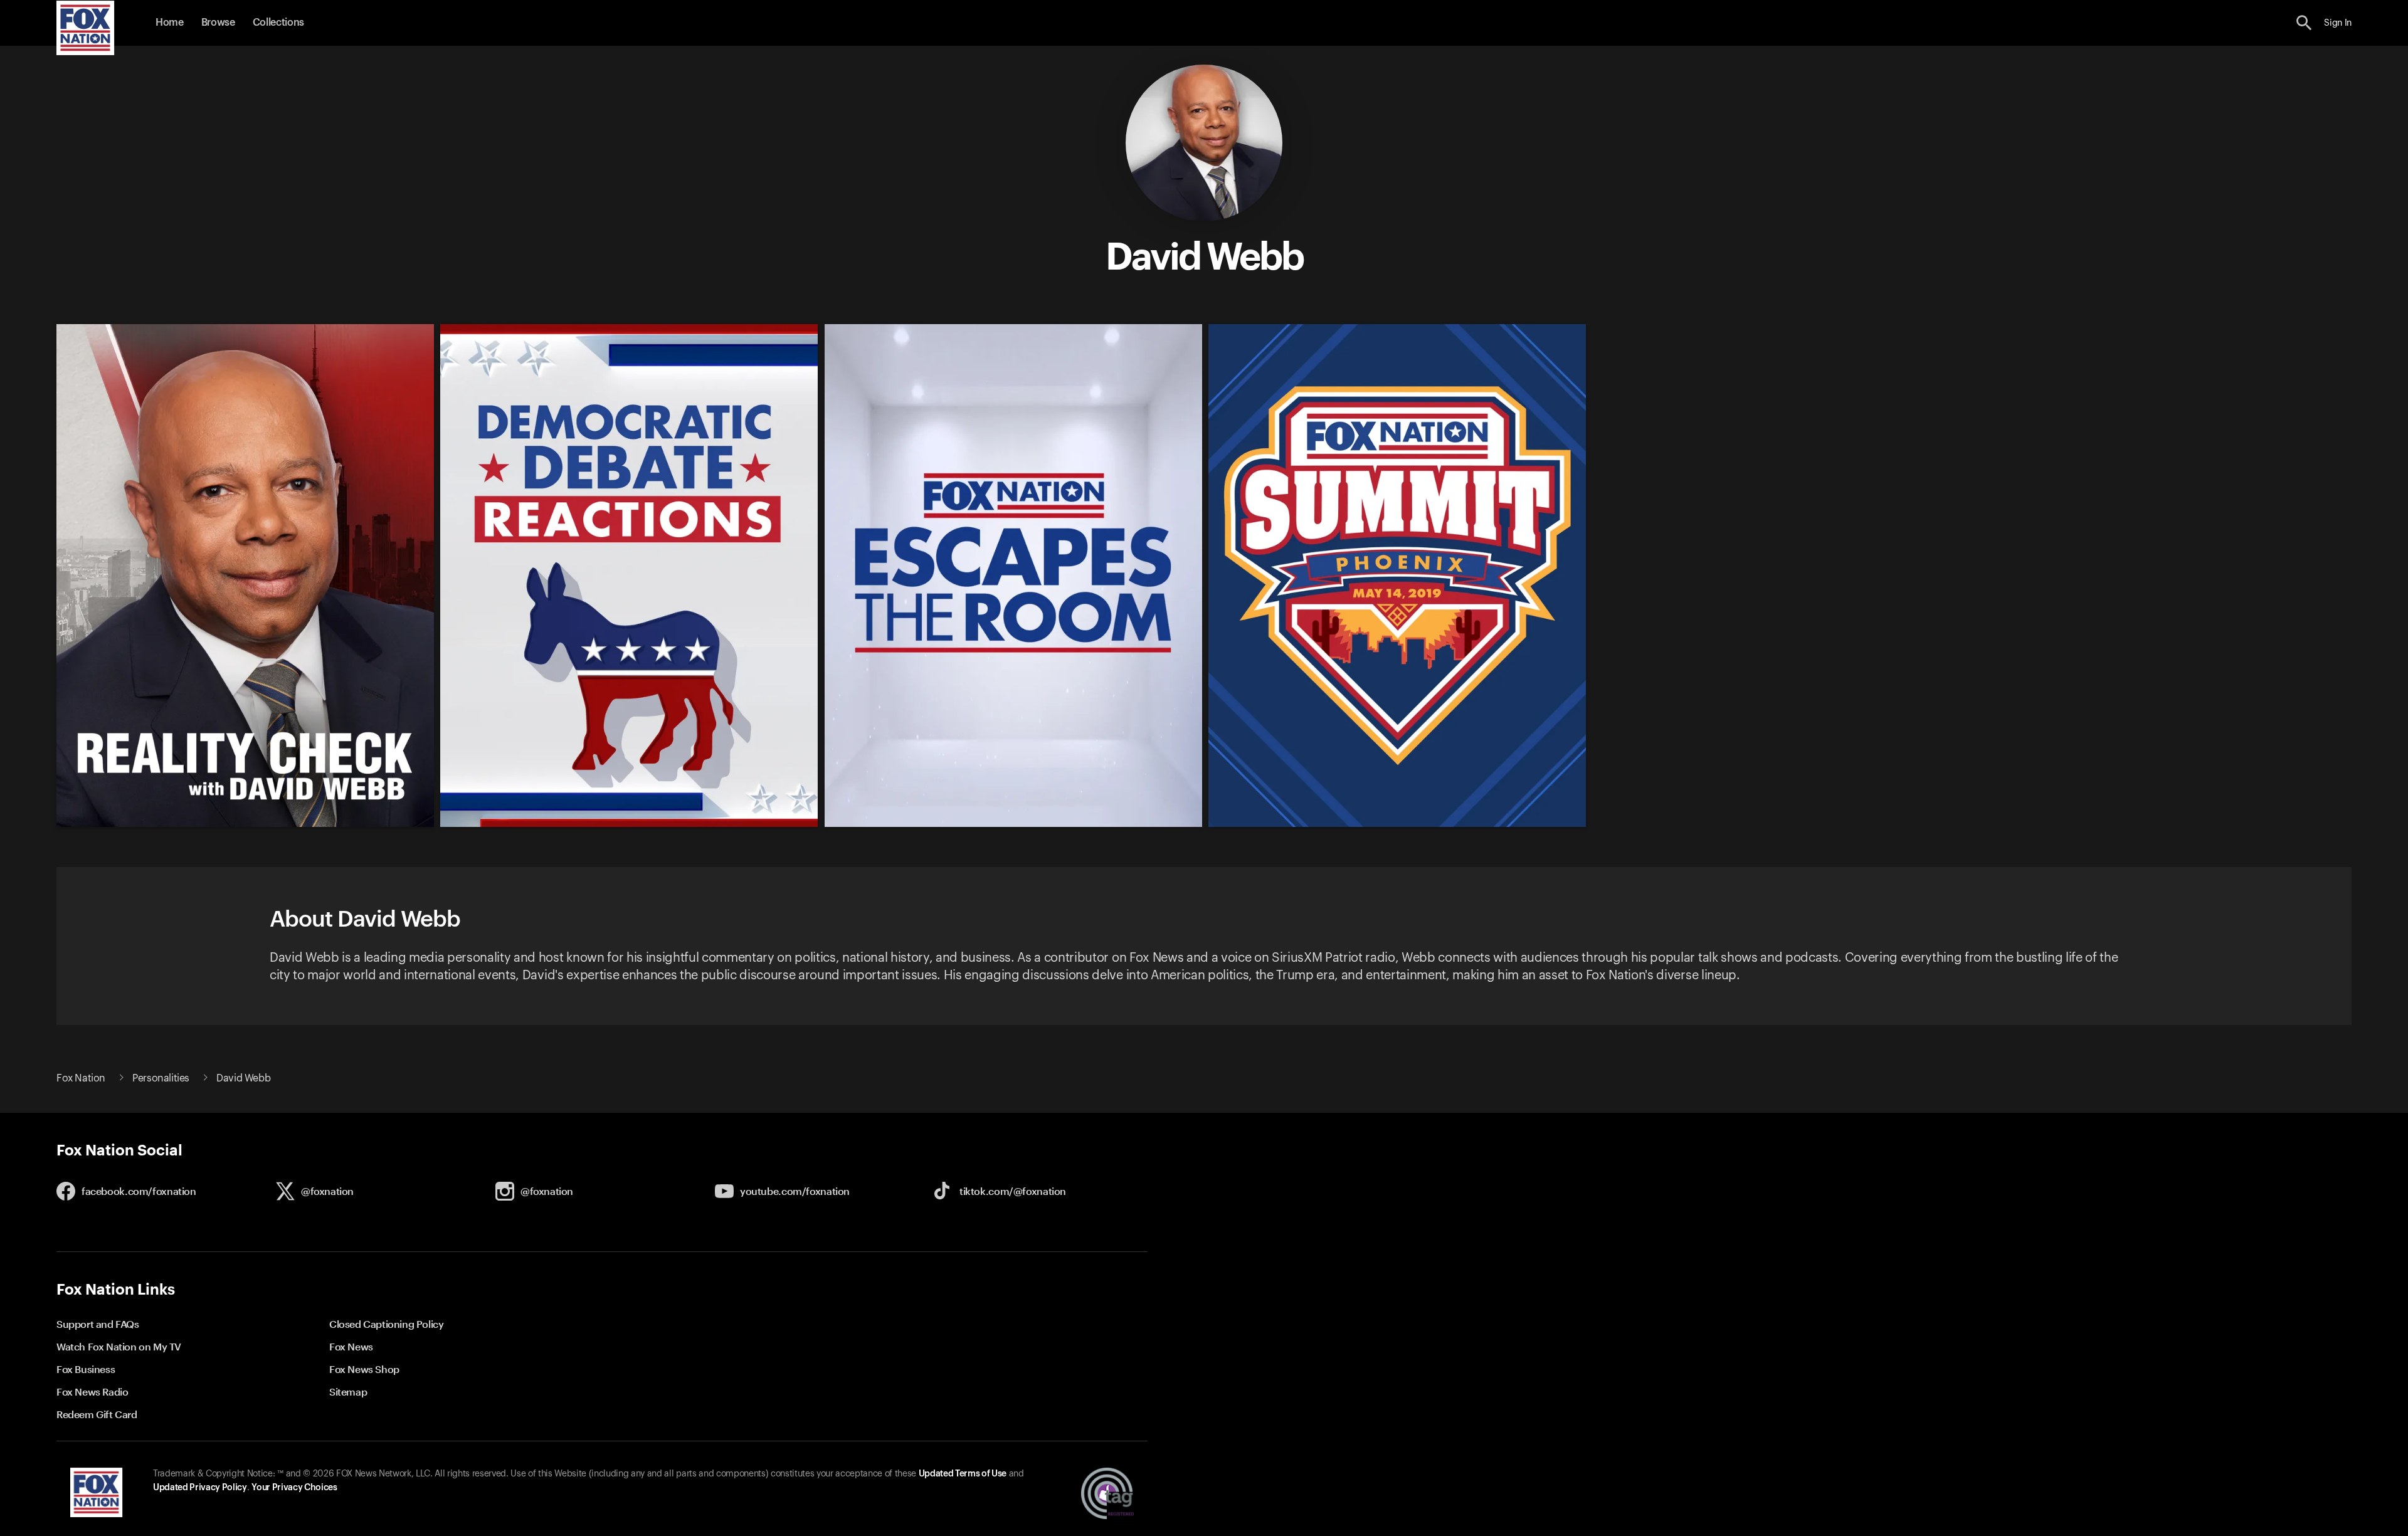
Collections (278, 23)
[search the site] (2304, 23)
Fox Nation (81, 1078)
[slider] (1199, 567)
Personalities (161, 1078)
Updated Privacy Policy (200, 1488)
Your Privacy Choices (294, 1488)
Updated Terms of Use (963, 1474)
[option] (239, 567)
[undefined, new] (245, 824)
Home (170, 23)
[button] (2304, 23)
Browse (218, 23)
